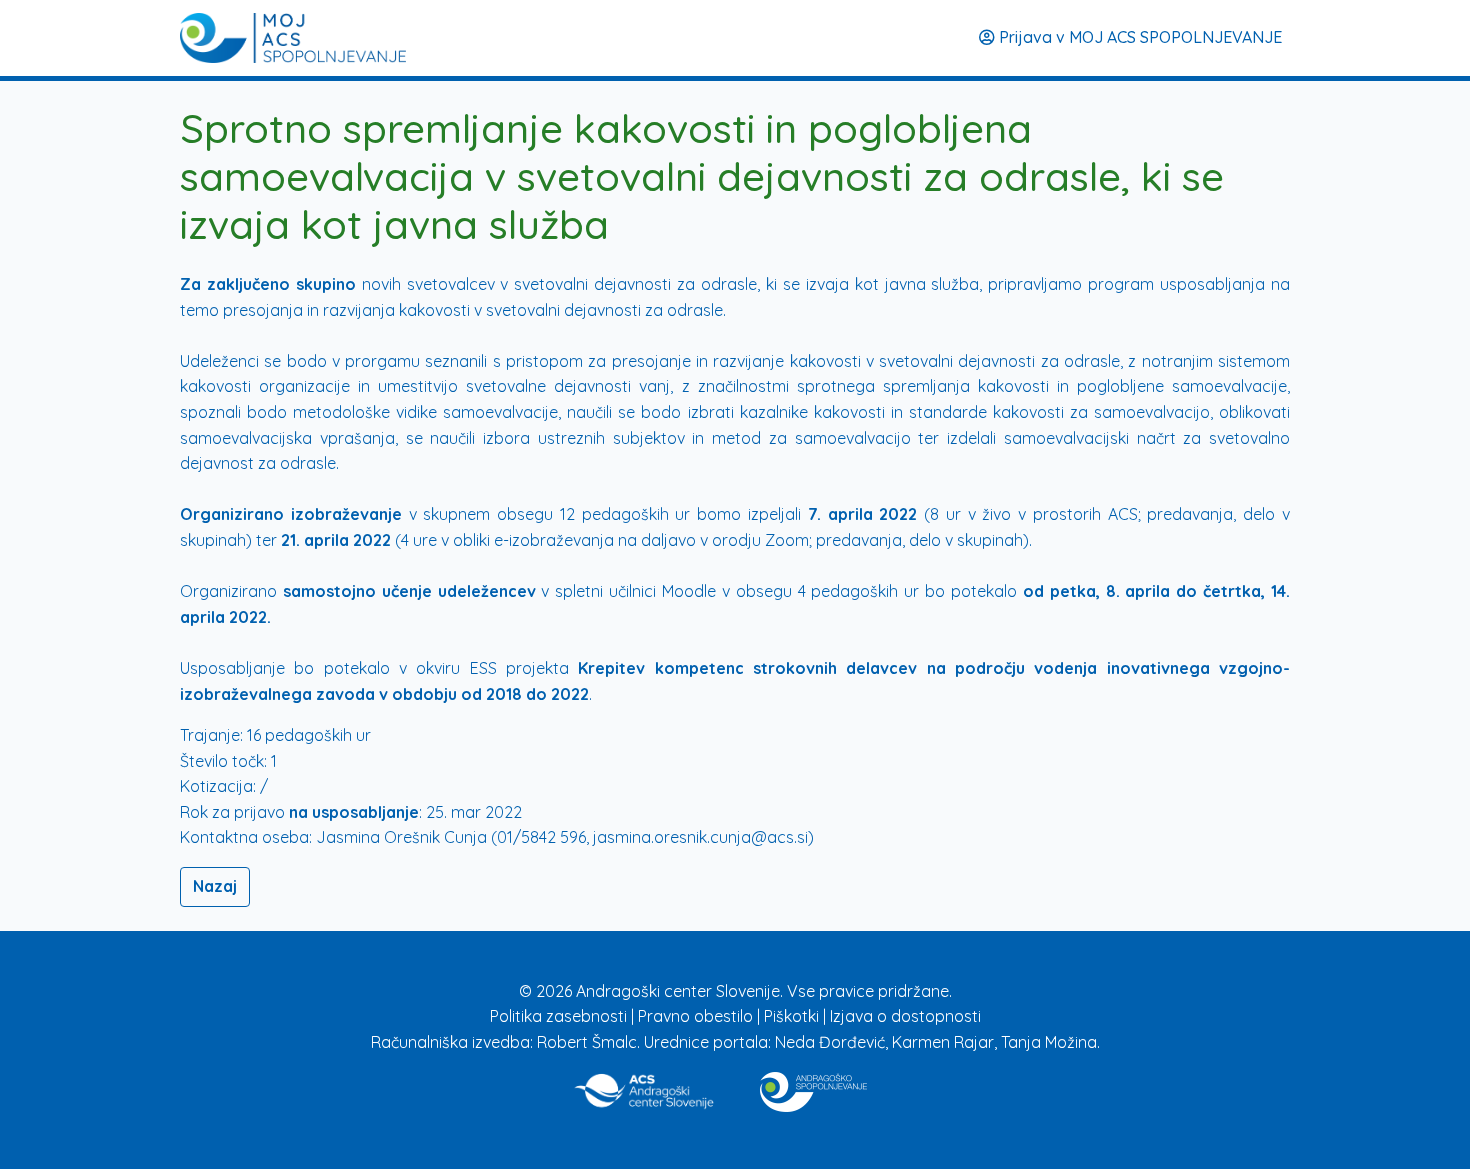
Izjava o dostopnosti (905, 1016)
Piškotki (793, 1016)
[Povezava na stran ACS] (645, 1088)
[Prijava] (293, 38)
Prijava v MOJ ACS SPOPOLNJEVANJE (1138, 37)
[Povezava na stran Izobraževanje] (813, 1088)
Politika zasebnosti (560, 1016)
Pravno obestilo (697, 1016)
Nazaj (215, 886)
